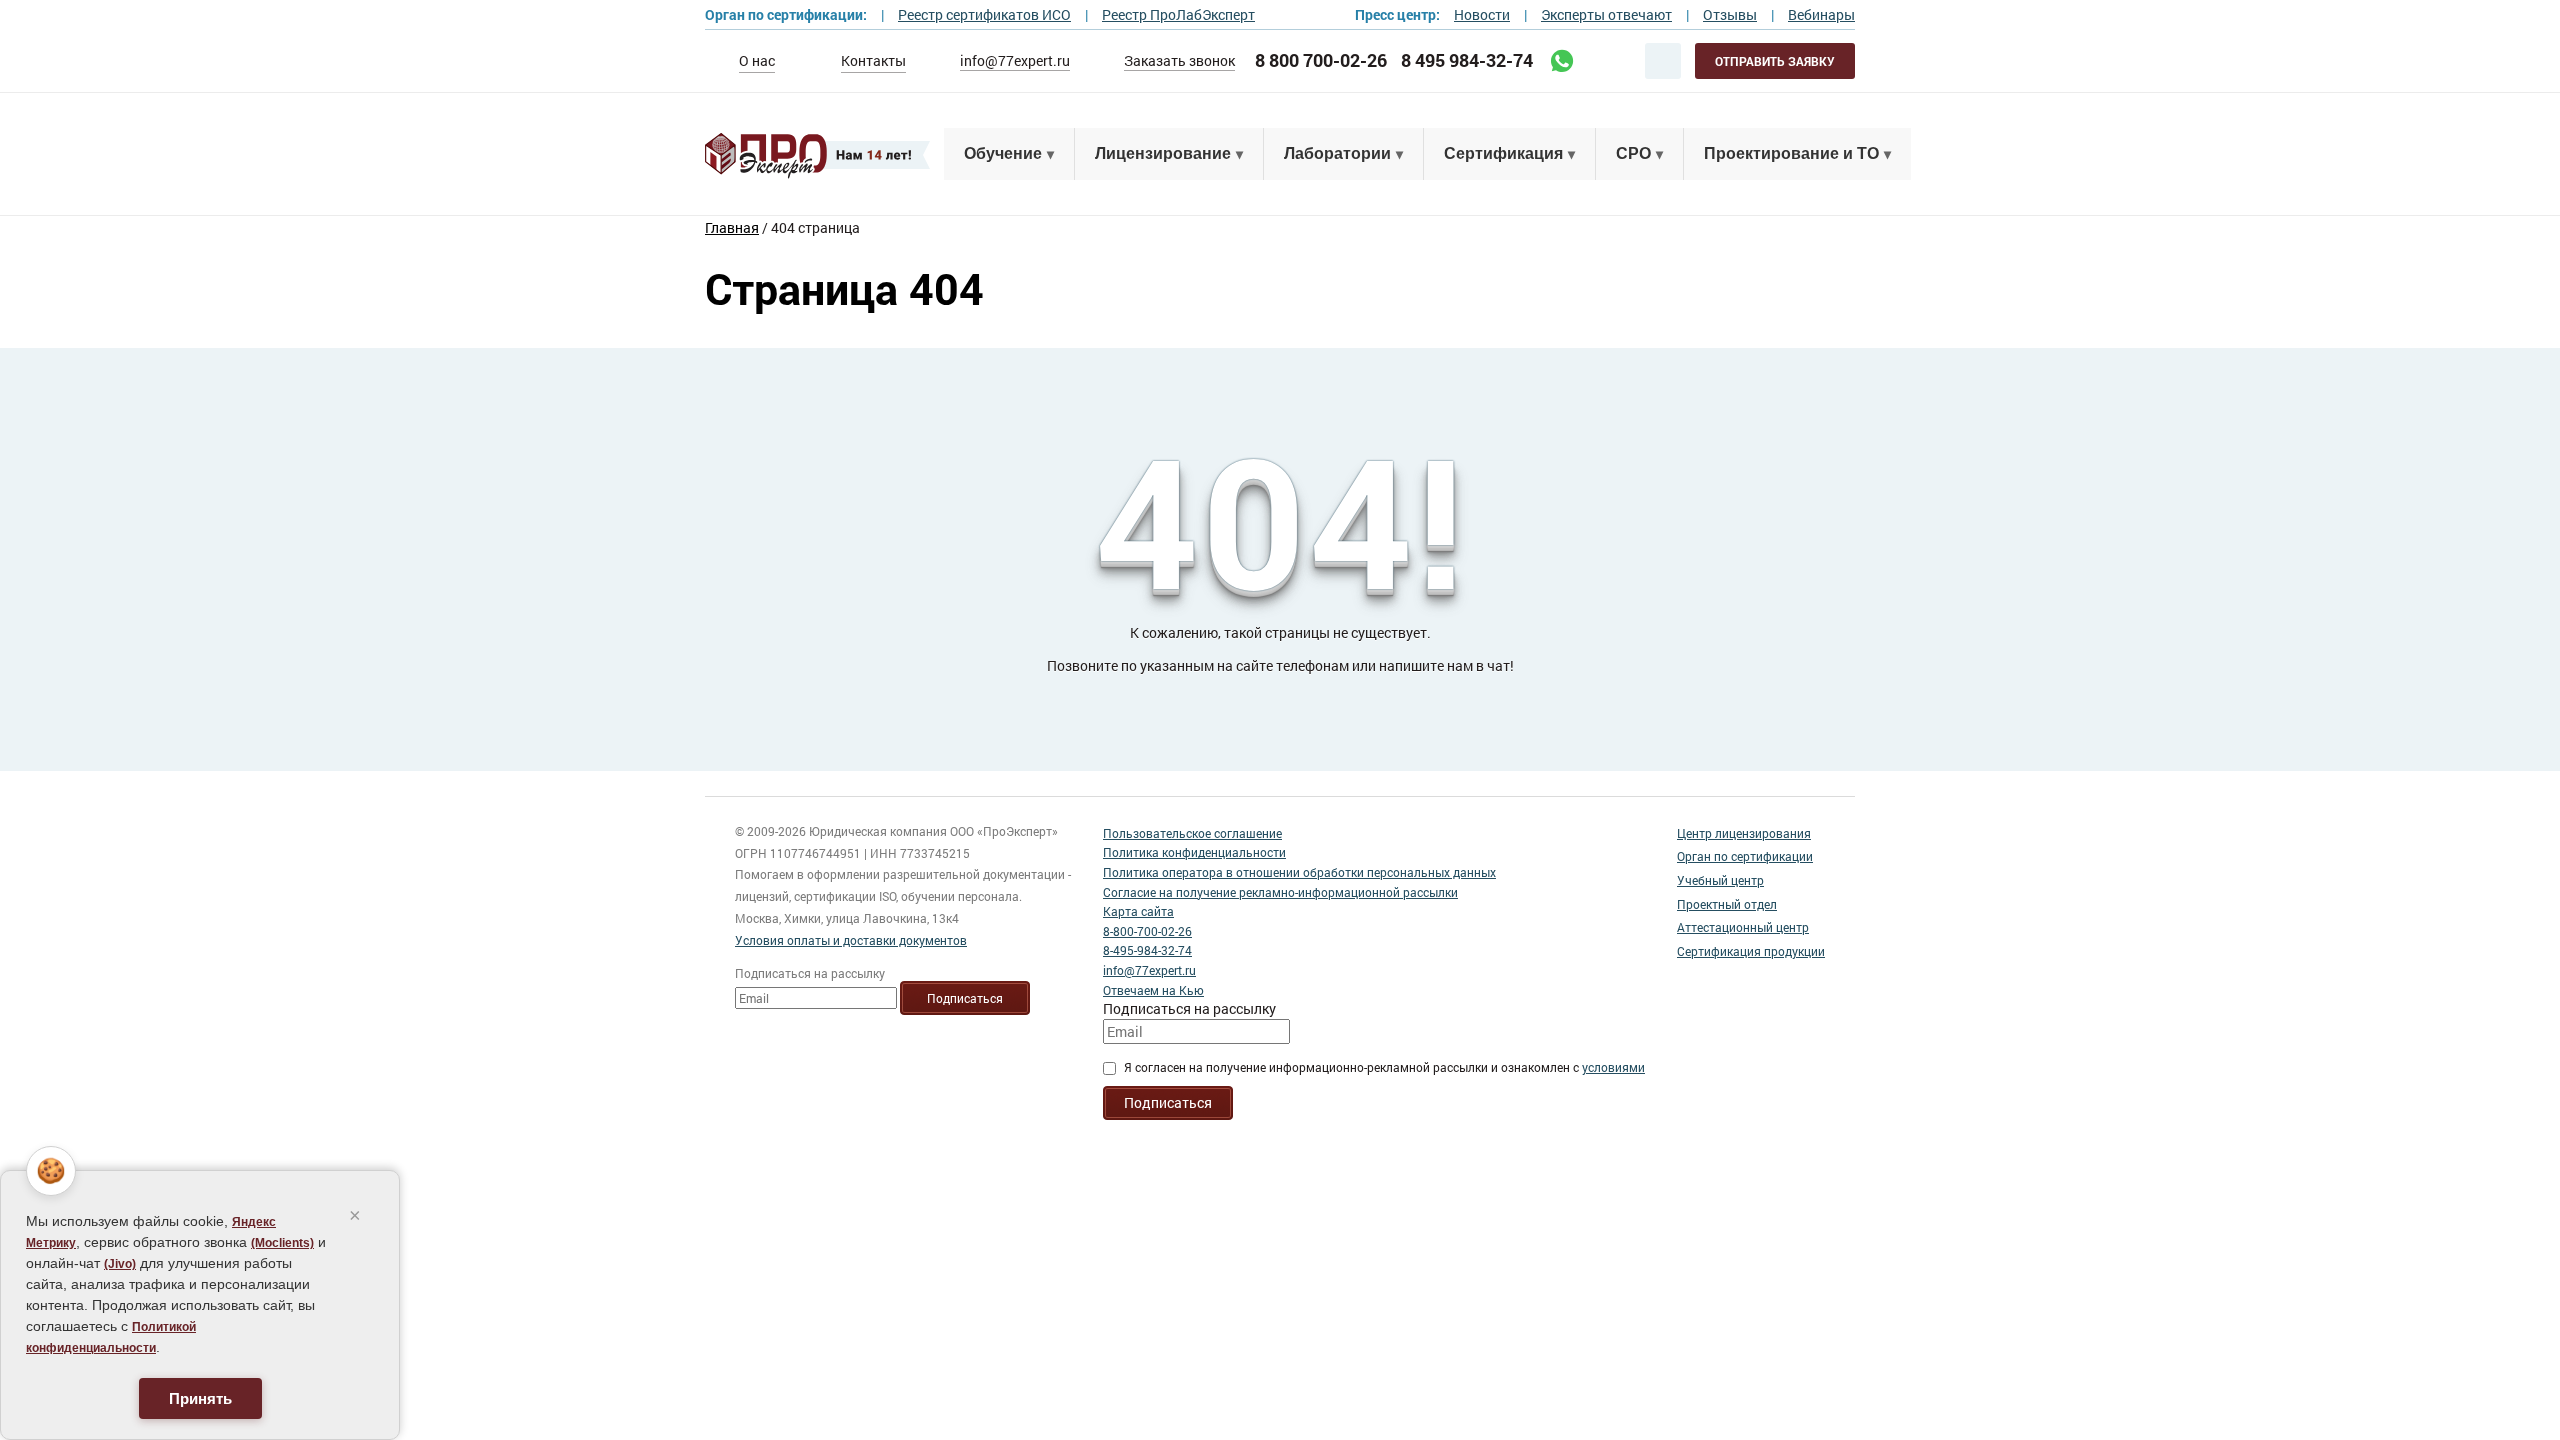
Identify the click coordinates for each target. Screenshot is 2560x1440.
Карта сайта (1138, 911)
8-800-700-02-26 (1147, 931)
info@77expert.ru (1015, 60)
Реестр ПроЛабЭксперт (1178, 14)
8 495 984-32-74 (1467, 61)
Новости (1482, 14)
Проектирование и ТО (1791, 153)
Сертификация (1503, 153)
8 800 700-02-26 (1321, 61)
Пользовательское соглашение (1192, 833)
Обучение (1003, 153)
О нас (757, 60)
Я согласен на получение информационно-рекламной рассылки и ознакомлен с (1384, 1067)
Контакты (873, 60)
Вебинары (1821, 14)
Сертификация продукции (1751, 951)
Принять (200, 1398)
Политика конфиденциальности (1194, 852)
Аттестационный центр (1743, 927)
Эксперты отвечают (1606, 14)
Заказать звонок (1179, 60)
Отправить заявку (1775, 61)
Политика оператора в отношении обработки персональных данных (1299, 872)
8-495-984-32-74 (1147, 950)
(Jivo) (120, 1264)
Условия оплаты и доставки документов (851, 940)
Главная (732, 227)
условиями (1613, 1067)
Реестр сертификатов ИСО (984, 14)
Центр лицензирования (1744, 833)
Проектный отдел (1727, 904)
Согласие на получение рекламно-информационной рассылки (1280, 892)
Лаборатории (1337, 153)
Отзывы (1730, 14)
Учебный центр (1720, 880)
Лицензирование (1163, 153)
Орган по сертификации (1745, 856)
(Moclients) (282, 1243)
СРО (1633, 153)
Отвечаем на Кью (1153, 990)
